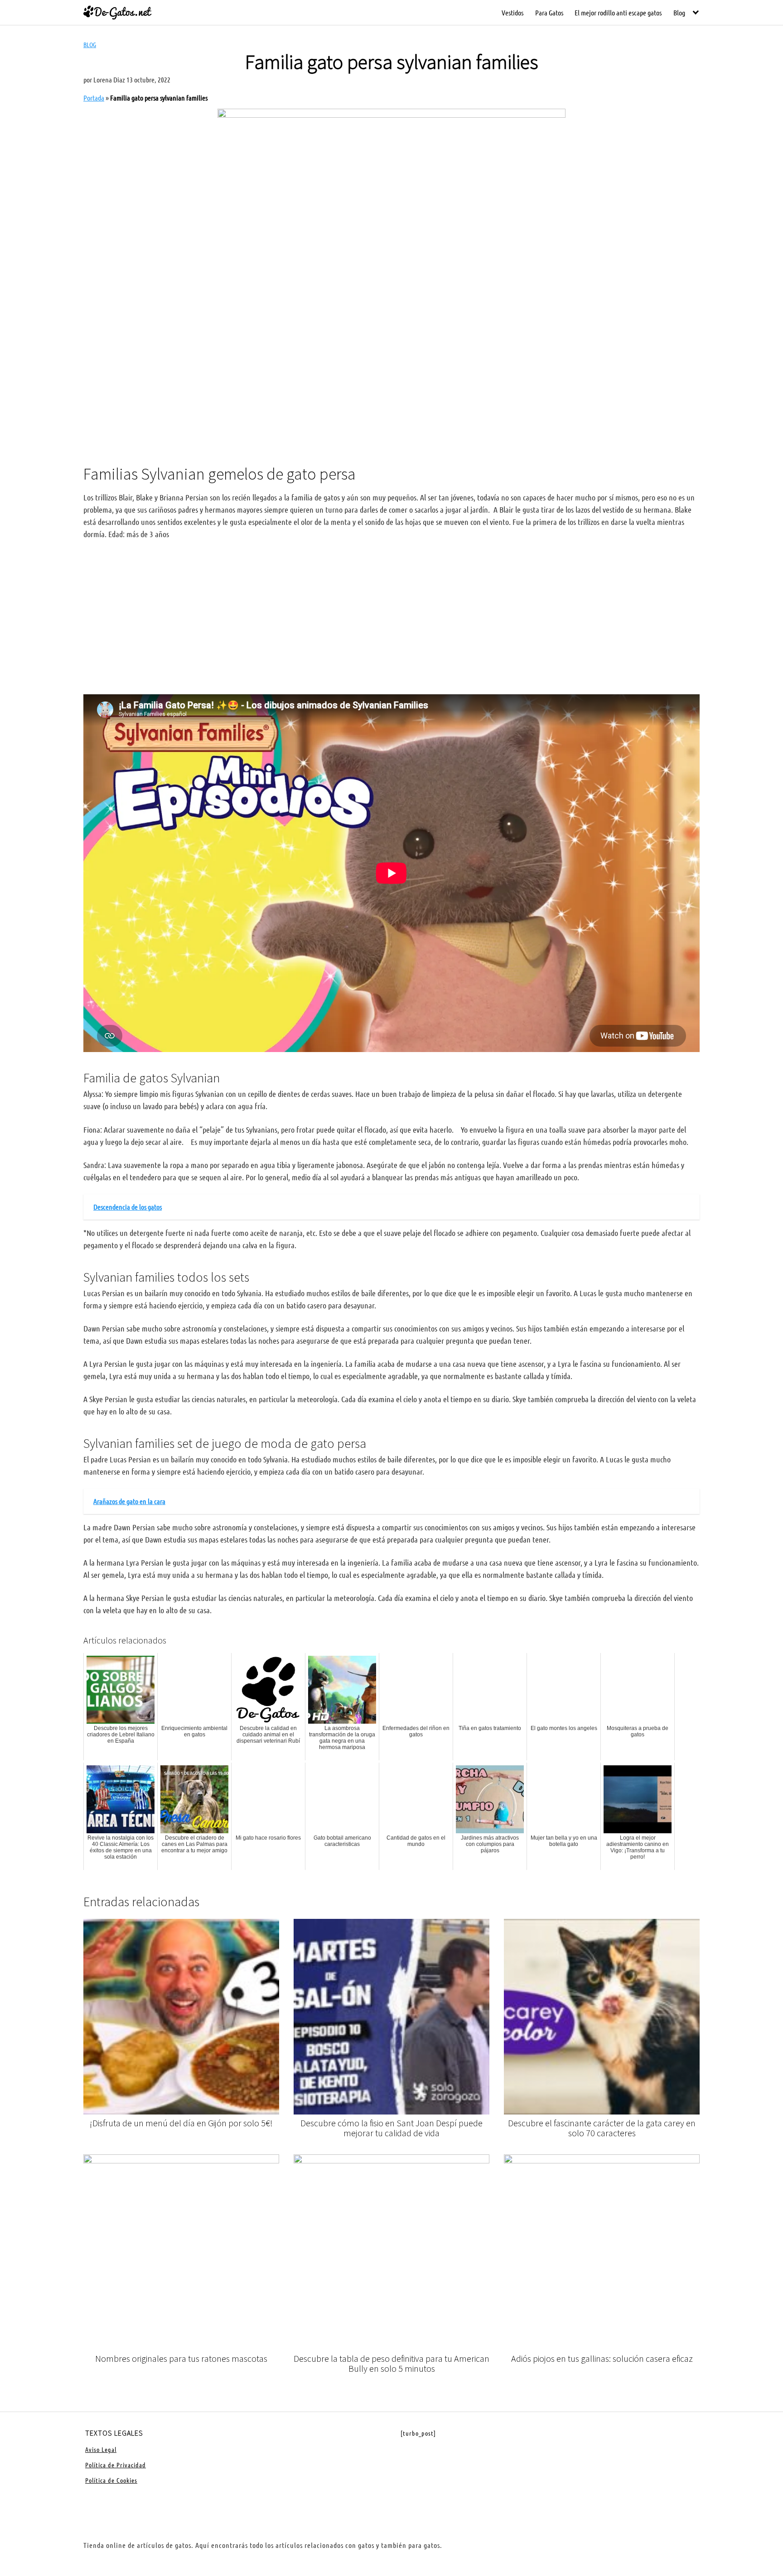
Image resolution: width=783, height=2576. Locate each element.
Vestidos (512, 12)
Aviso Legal (101, 2449)
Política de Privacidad (116, 2465)
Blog (679, 12)
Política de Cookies (111, 2480)
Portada (94, 98)
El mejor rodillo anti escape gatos (618, 12)
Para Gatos (549, 12)
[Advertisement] (391, 382)
